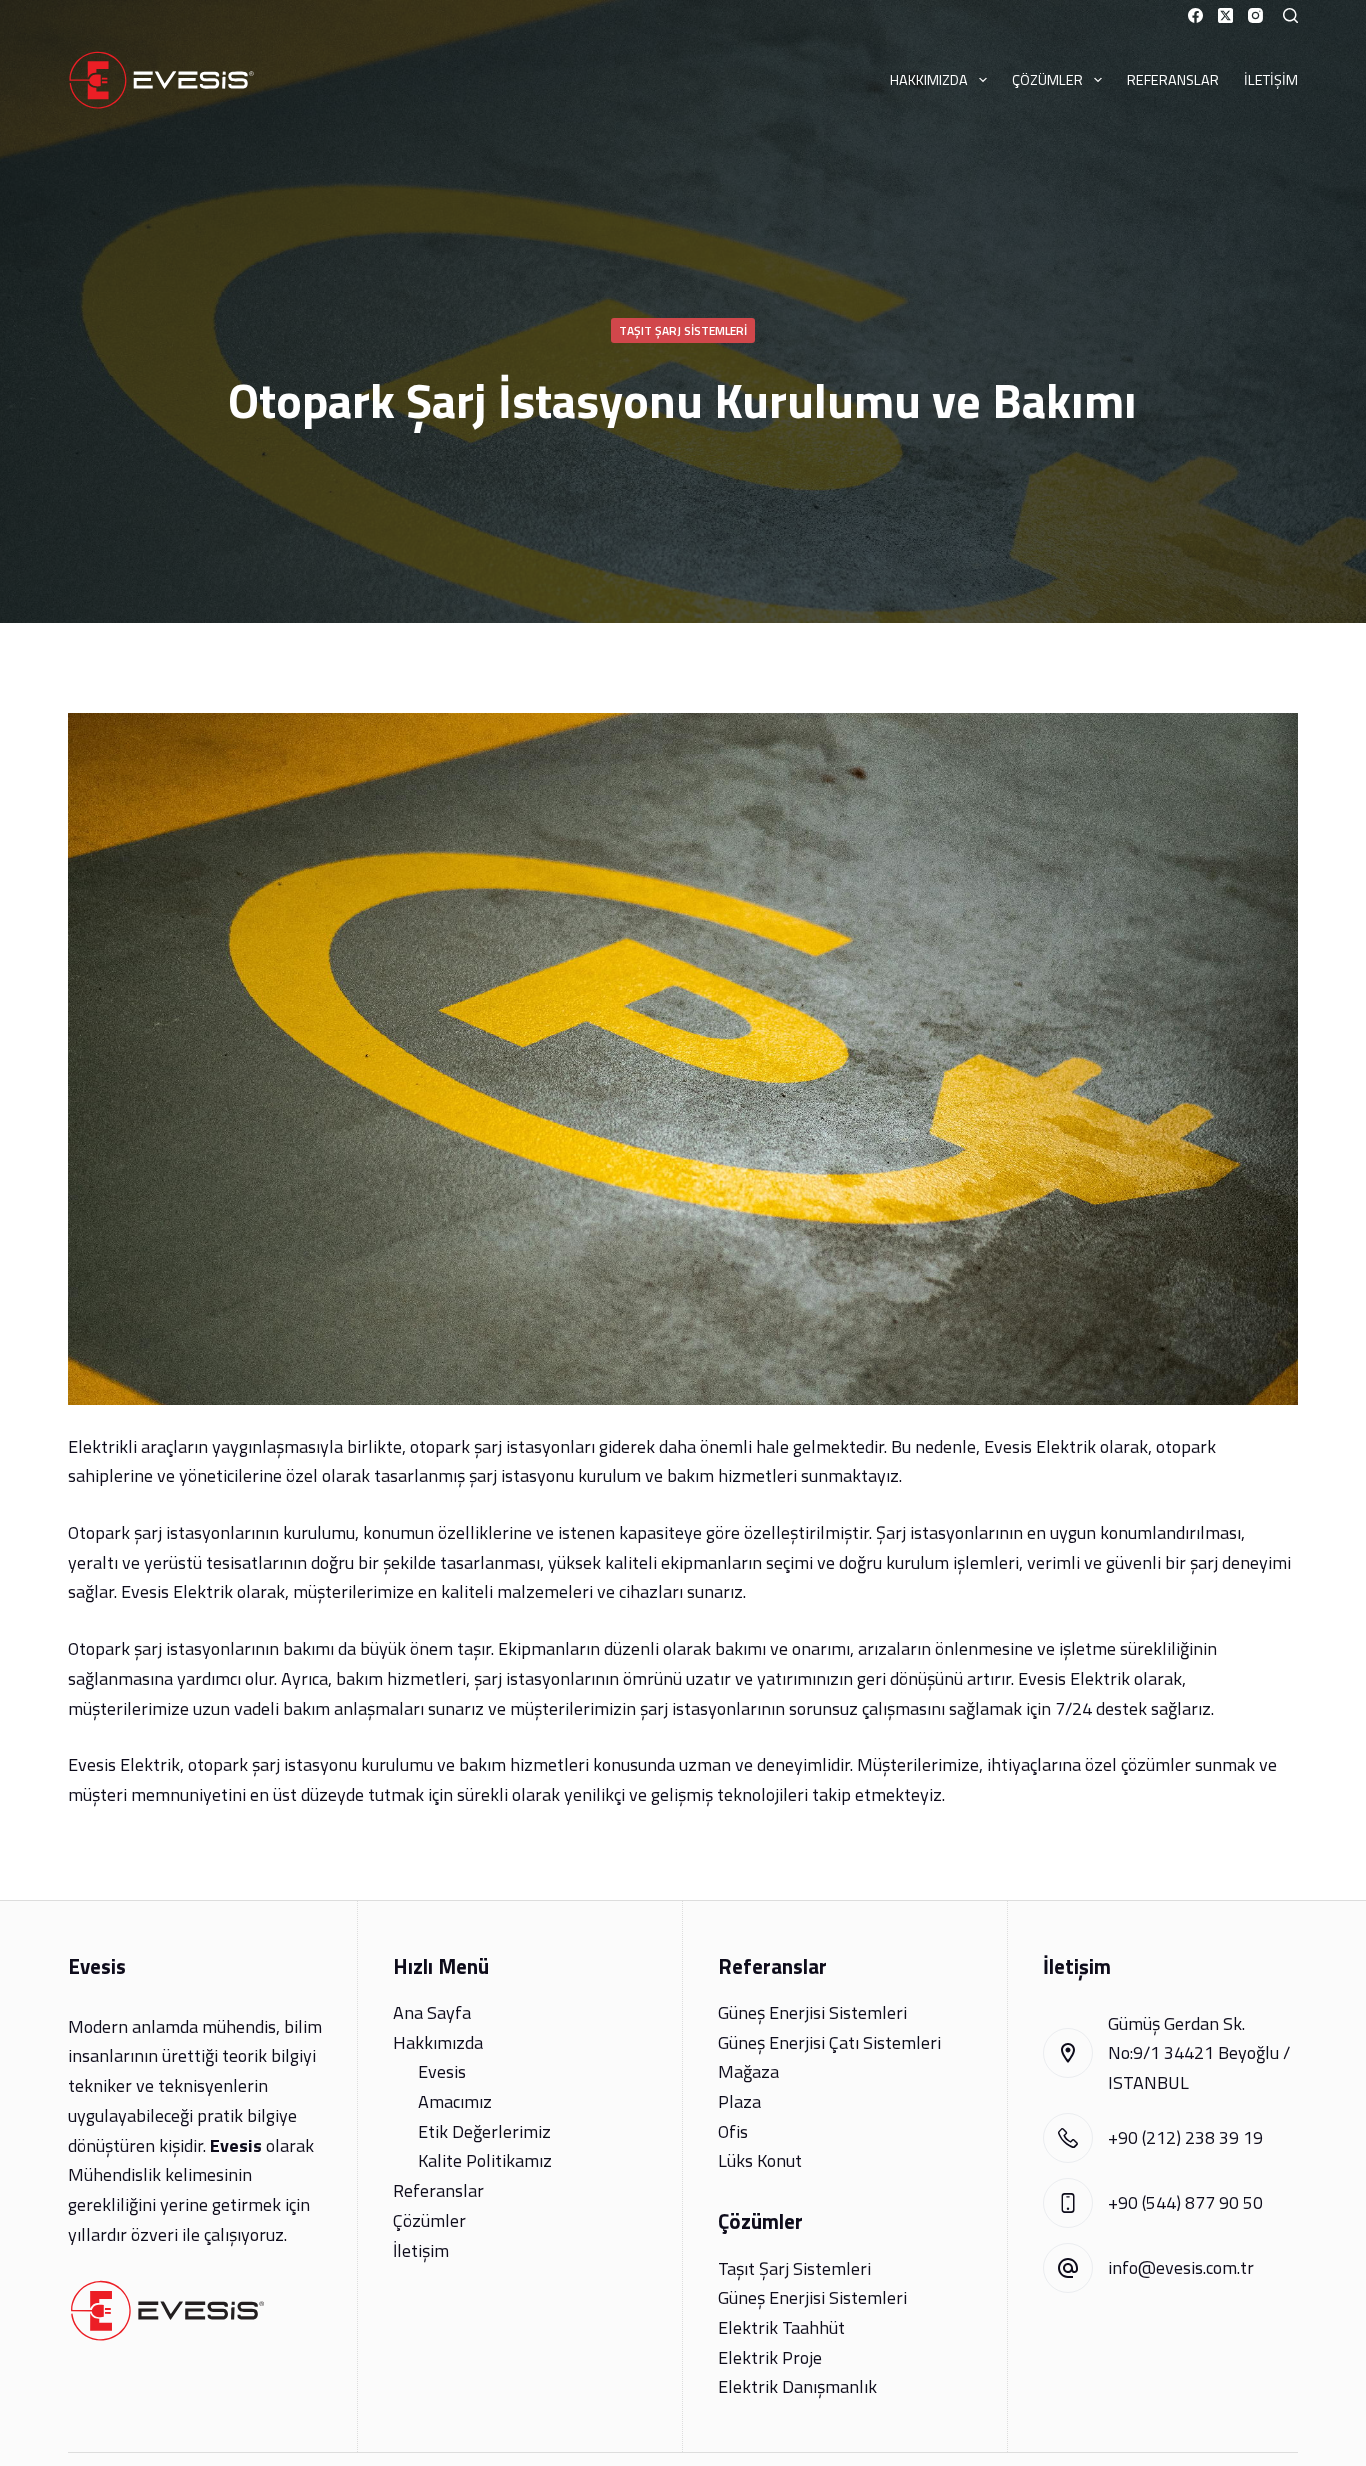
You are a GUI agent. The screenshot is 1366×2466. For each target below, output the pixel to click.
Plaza (739, 2101)
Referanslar (1173, 80)
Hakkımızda (929, 80)
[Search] (1290, 15)
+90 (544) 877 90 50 (1185, 2202)
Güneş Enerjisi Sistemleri (812, 2012)
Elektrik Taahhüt (781, 2327)
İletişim (1271, 80)
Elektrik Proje (770, 2357)
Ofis (733, 2131)
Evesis (442, 2071)
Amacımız (455, 2101)
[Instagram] (1255, 15)
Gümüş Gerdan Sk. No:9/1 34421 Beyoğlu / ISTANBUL (1199, 2053)
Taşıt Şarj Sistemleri (683, 330)
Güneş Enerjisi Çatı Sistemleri (829, 2042)
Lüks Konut (760, 2160)
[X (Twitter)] (1225, 15)
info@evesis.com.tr (1181, 2267)
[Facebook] (1195, 15)
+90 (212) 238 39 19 (1185, 2137)
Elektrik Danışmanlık (797, 2386)
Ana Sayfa (432, 2012)
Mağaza (748, 2071)
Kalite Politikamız (485, 2160)
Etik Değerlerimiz (484, 2131)
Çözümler (1047, 80)
